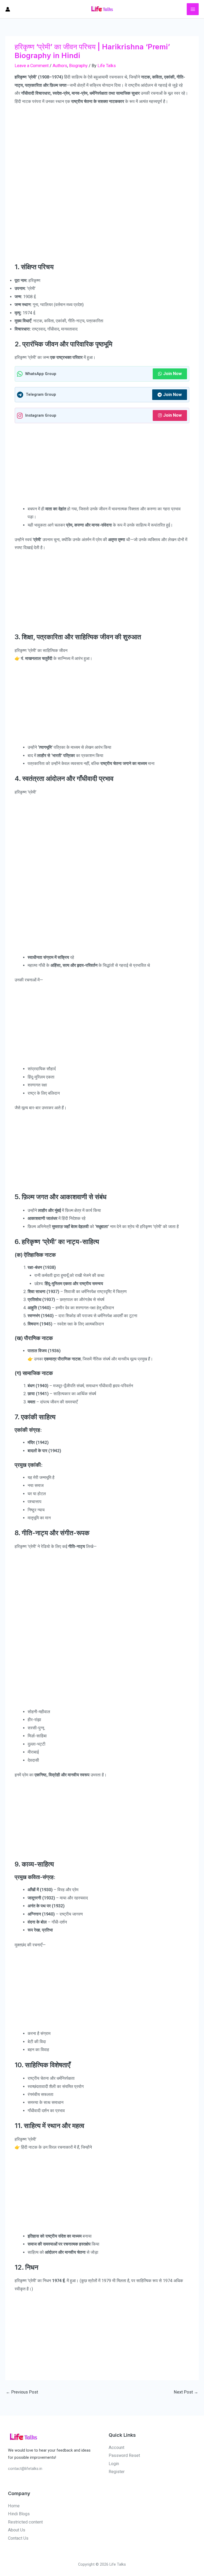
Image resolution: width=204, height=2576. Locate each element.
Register (117, 2472)
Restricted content (25, 2522)
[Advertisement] (102, 147)
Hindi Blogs (19, 2514)
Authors (60, 66)
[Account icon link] (8, 9)
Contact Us (18, 2538)
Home (14, 2506)
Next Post (186, 2392)
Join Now (172, 374)
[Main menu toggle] (193, 9)
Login (114, 2464)
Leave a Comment (32, 66)
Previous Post (22, 2392)
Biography (78, 66)
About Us (17, 2530)
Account (116, 2447)
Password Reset (124, 2455)
